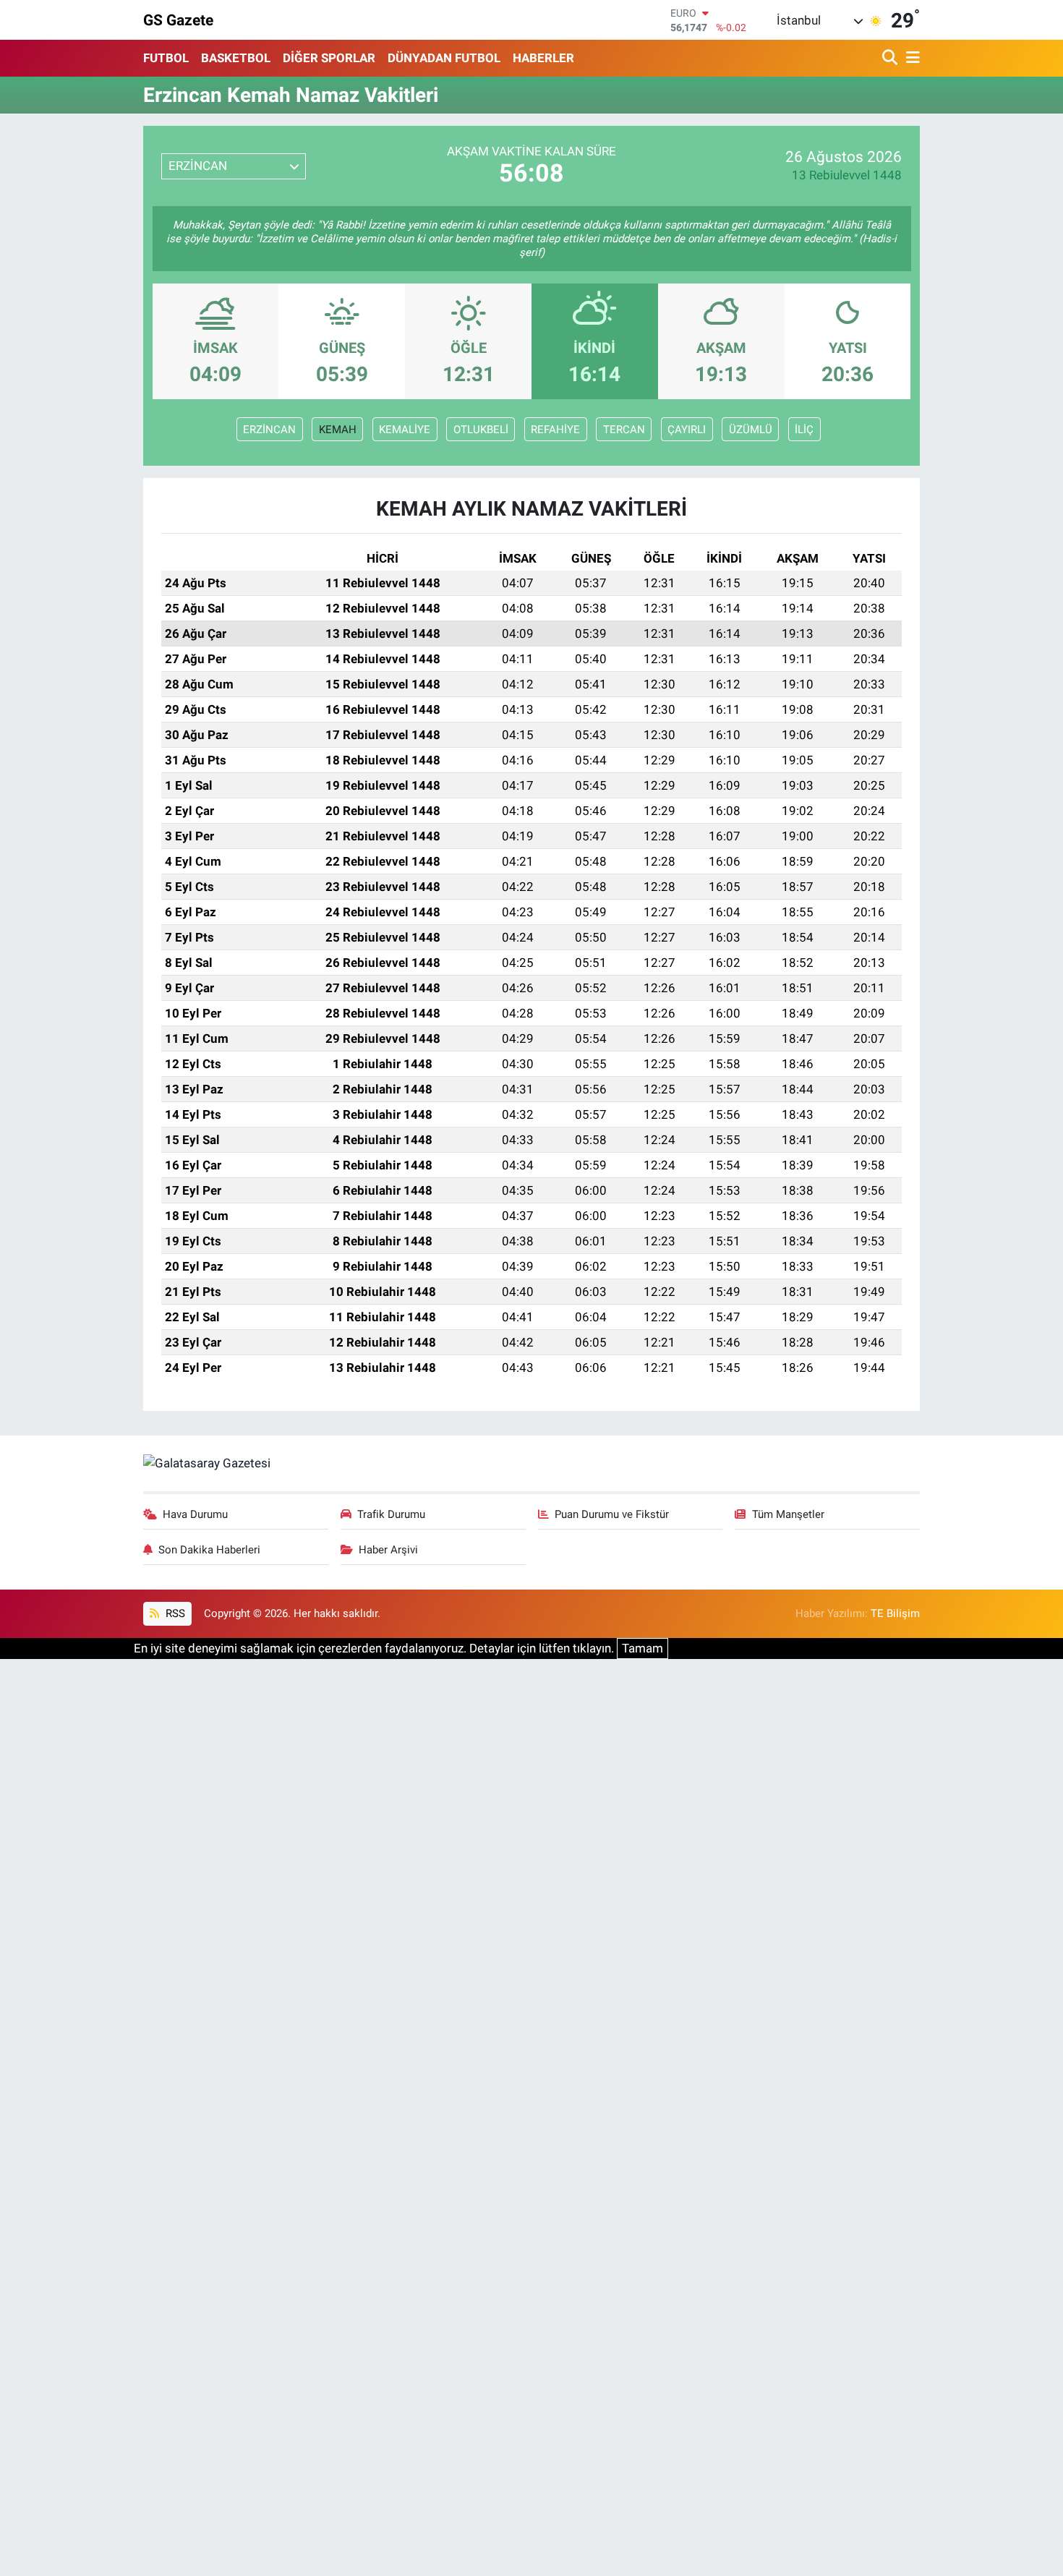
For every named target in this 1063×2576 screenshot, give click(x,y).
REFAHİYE (555, 430)
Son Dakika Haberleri (209, 1550)
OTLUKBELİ (481, 430)
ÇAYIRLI (687, 430)
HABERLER (543, 58)
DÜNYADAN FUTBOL (444, 58)
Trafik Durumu (391, 1514)
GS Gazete (178, 20)
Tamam (643, 1648)
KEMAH (338, 430)
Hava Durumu (195, 1514)
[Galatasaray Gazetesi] (207, 1462)
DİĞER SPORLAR (329, 58)
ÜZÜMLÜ (751, 430)
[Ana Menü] (910, 58)
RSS (174, 1613)
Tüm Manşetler (788, 1514)
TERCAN (624, 430)
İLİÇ (804, 430)
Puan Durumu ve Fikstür (612, 1514)
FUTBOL (166, 58)
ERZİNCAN (269, 430)
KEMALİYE (405, 430)
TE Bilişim (895, 1613)
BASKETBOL (236, 58)
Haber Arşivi (388, 1550)
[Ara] (891, 58)
